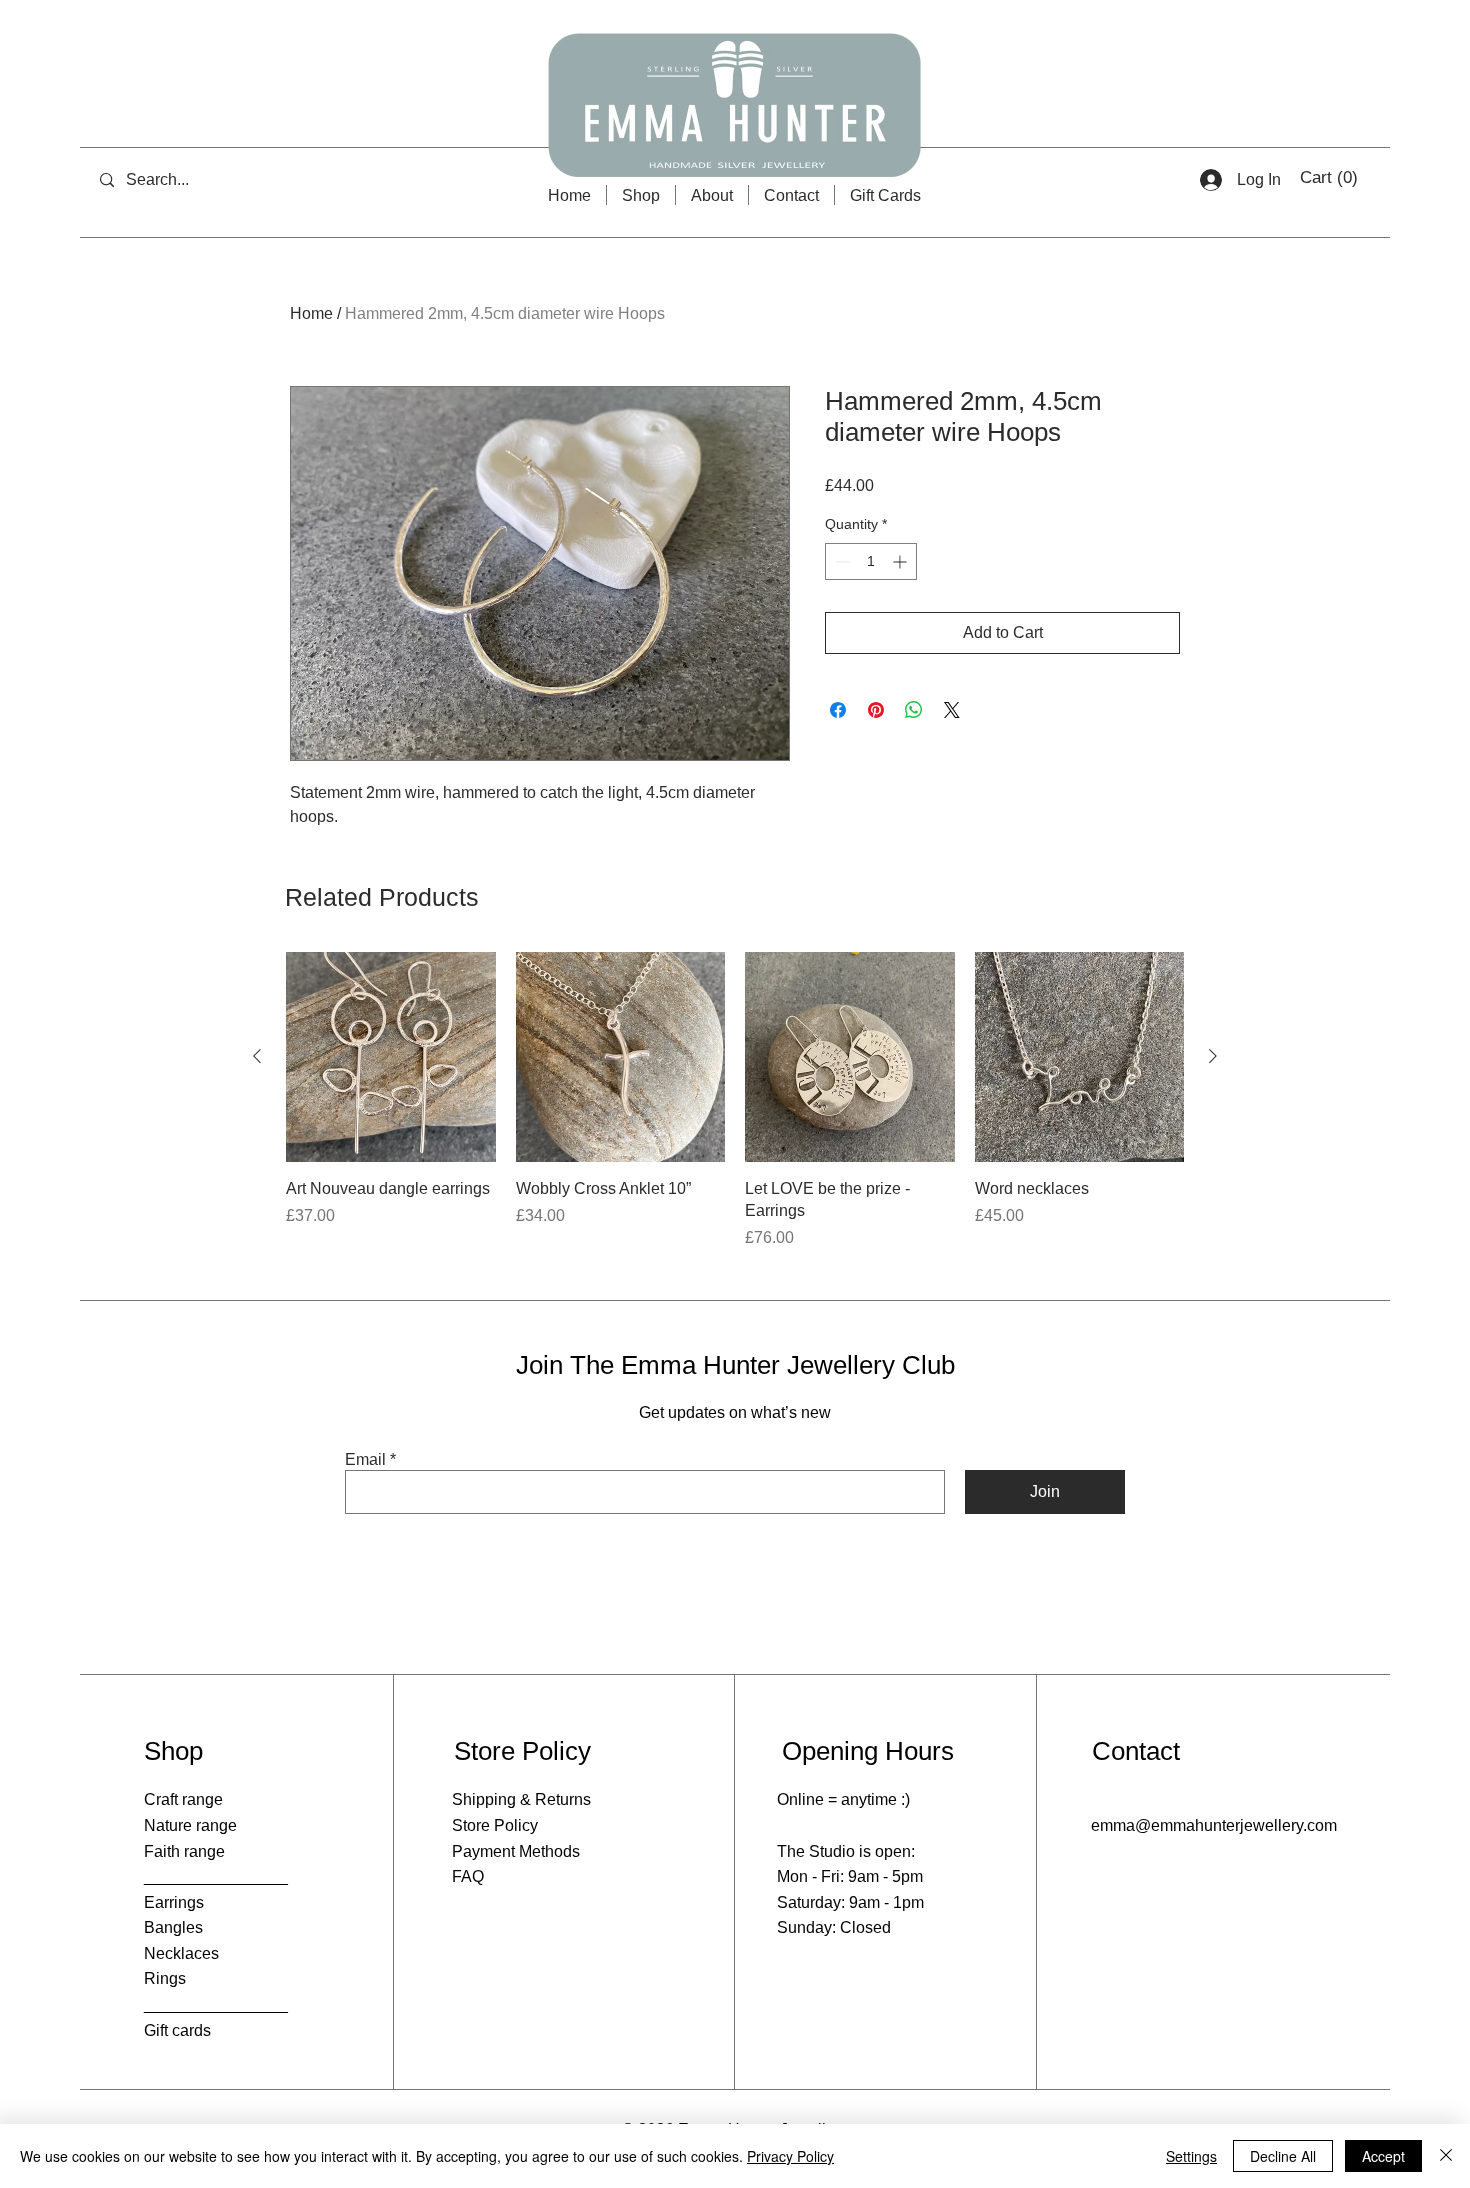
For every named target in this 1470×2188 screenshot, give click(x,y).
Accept (1383, 2156)
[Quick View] (391, 1057)
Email (365, 1460)
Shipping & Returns (521, 1799)
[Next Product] (1213, 1056)
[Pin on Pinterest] (876, 710)
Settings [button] (1191, 2156)
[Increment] (901, 561)
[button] (1330, 177)
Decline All (1283, 2156)
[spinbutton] (871, 561)
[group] (735, 1101)
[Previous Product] (257, 1056)
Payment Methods (516, 1851)
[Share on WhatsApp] (914, 710)
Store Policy (495, 1825)
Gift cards (177, 2030)
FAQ (468, 1876)
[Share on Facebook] (838, 710)
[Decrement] (840, 561)
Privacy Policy (790, 2156)
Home (311, 313)
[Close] (1446, 2156)
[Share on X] (952, 710)
